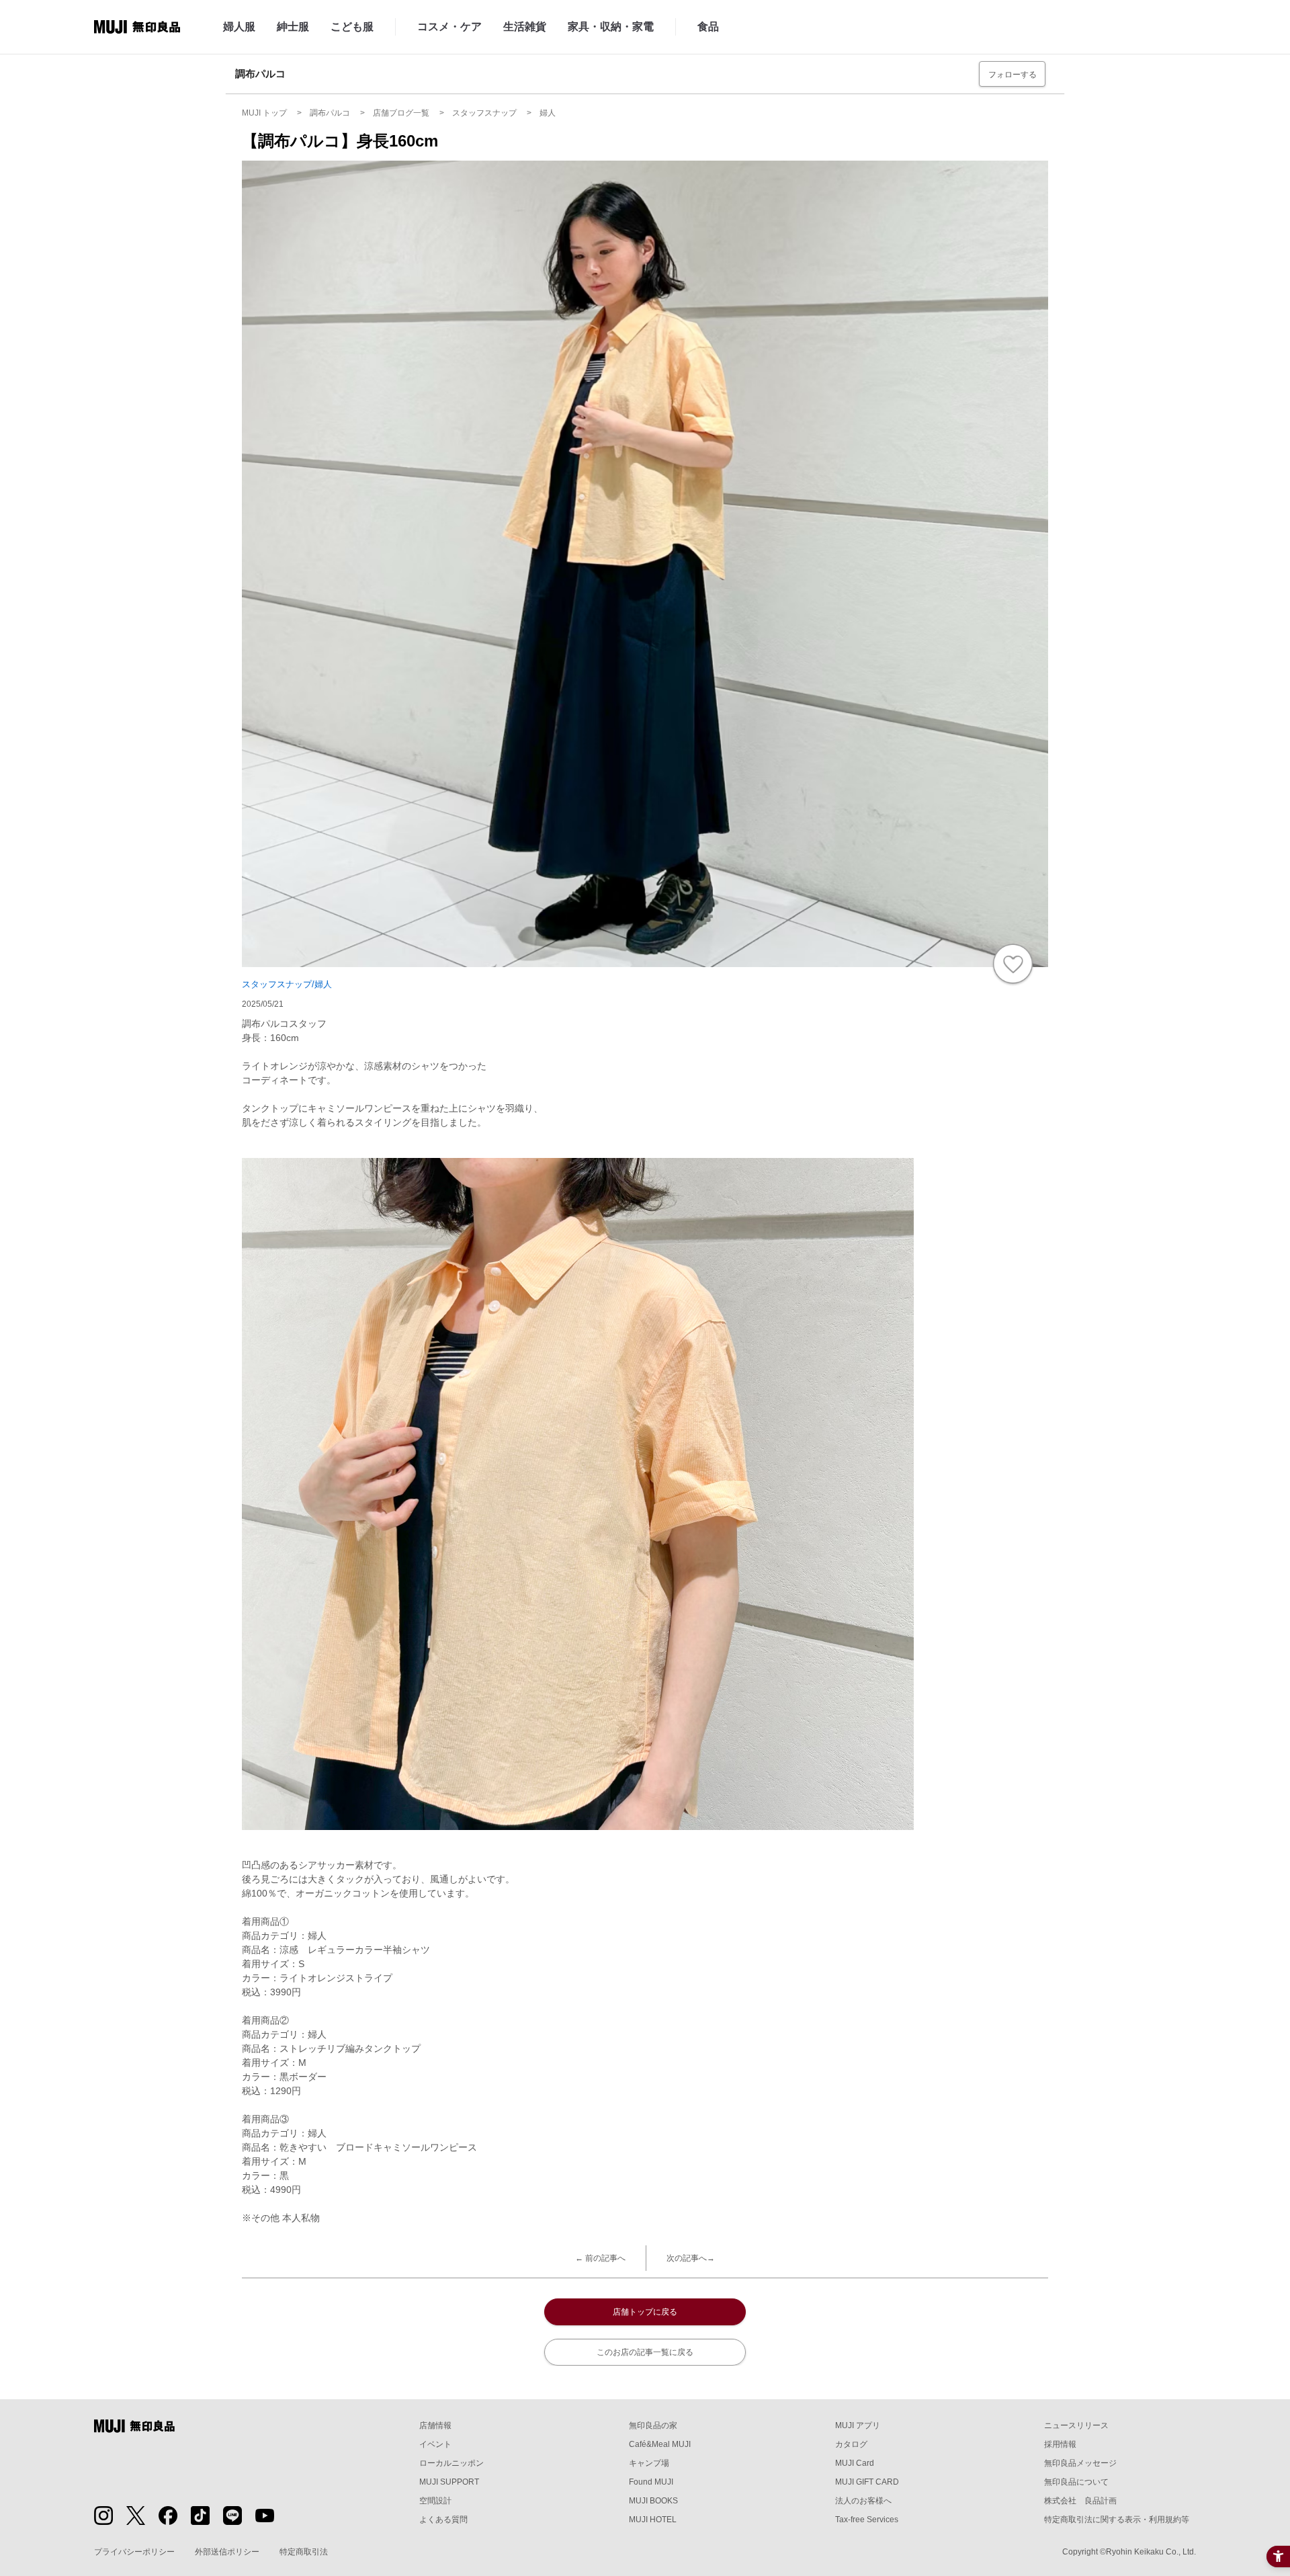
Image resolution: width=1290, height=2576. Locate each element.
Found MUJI (651, 2482)
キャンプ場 (649, 2463)
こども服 (352, 27)
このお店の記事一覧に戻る (645, 2352)
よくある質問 (443, 2520)
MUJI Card (855, 2463)
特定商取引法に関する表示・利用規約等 (1117, 2520)
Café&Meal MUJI (660, 2444)
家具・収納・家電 (611, 27)
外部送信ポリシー (227, 2552)
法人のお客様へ (863, 2501)
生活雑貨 (525, 27)
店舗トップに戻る (645, 2312)
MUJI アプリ (858, 2425)
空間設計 (435, 2501)
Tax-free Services (867, 2520)
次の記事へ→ (691, 2258)
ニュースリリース (1076, 2425)
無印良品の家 (653, 2425)
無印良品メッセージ (1080, 2463)
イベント (435, 2444)
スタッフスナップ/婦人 (287, 984)
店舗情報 (435, 2425)
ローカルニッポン (451, 2463)
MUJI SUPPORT (449, 2482)
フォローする (1013, 75)
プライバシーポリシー (134, 2552)
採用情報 (1060, 2444)
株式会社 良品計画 (1080, 2501)
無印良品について (1076, 2482)
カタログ (851, 2444)
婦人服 (239, 27)
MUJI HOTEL (653, 2520)
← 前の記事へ (600, 2258)
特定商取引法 (304, 2552)
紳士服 (293, 27)
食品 (708, 27)
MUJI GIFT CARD (867, 2482)
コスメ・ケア (449, 27)
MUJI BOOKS (653, 2501)
